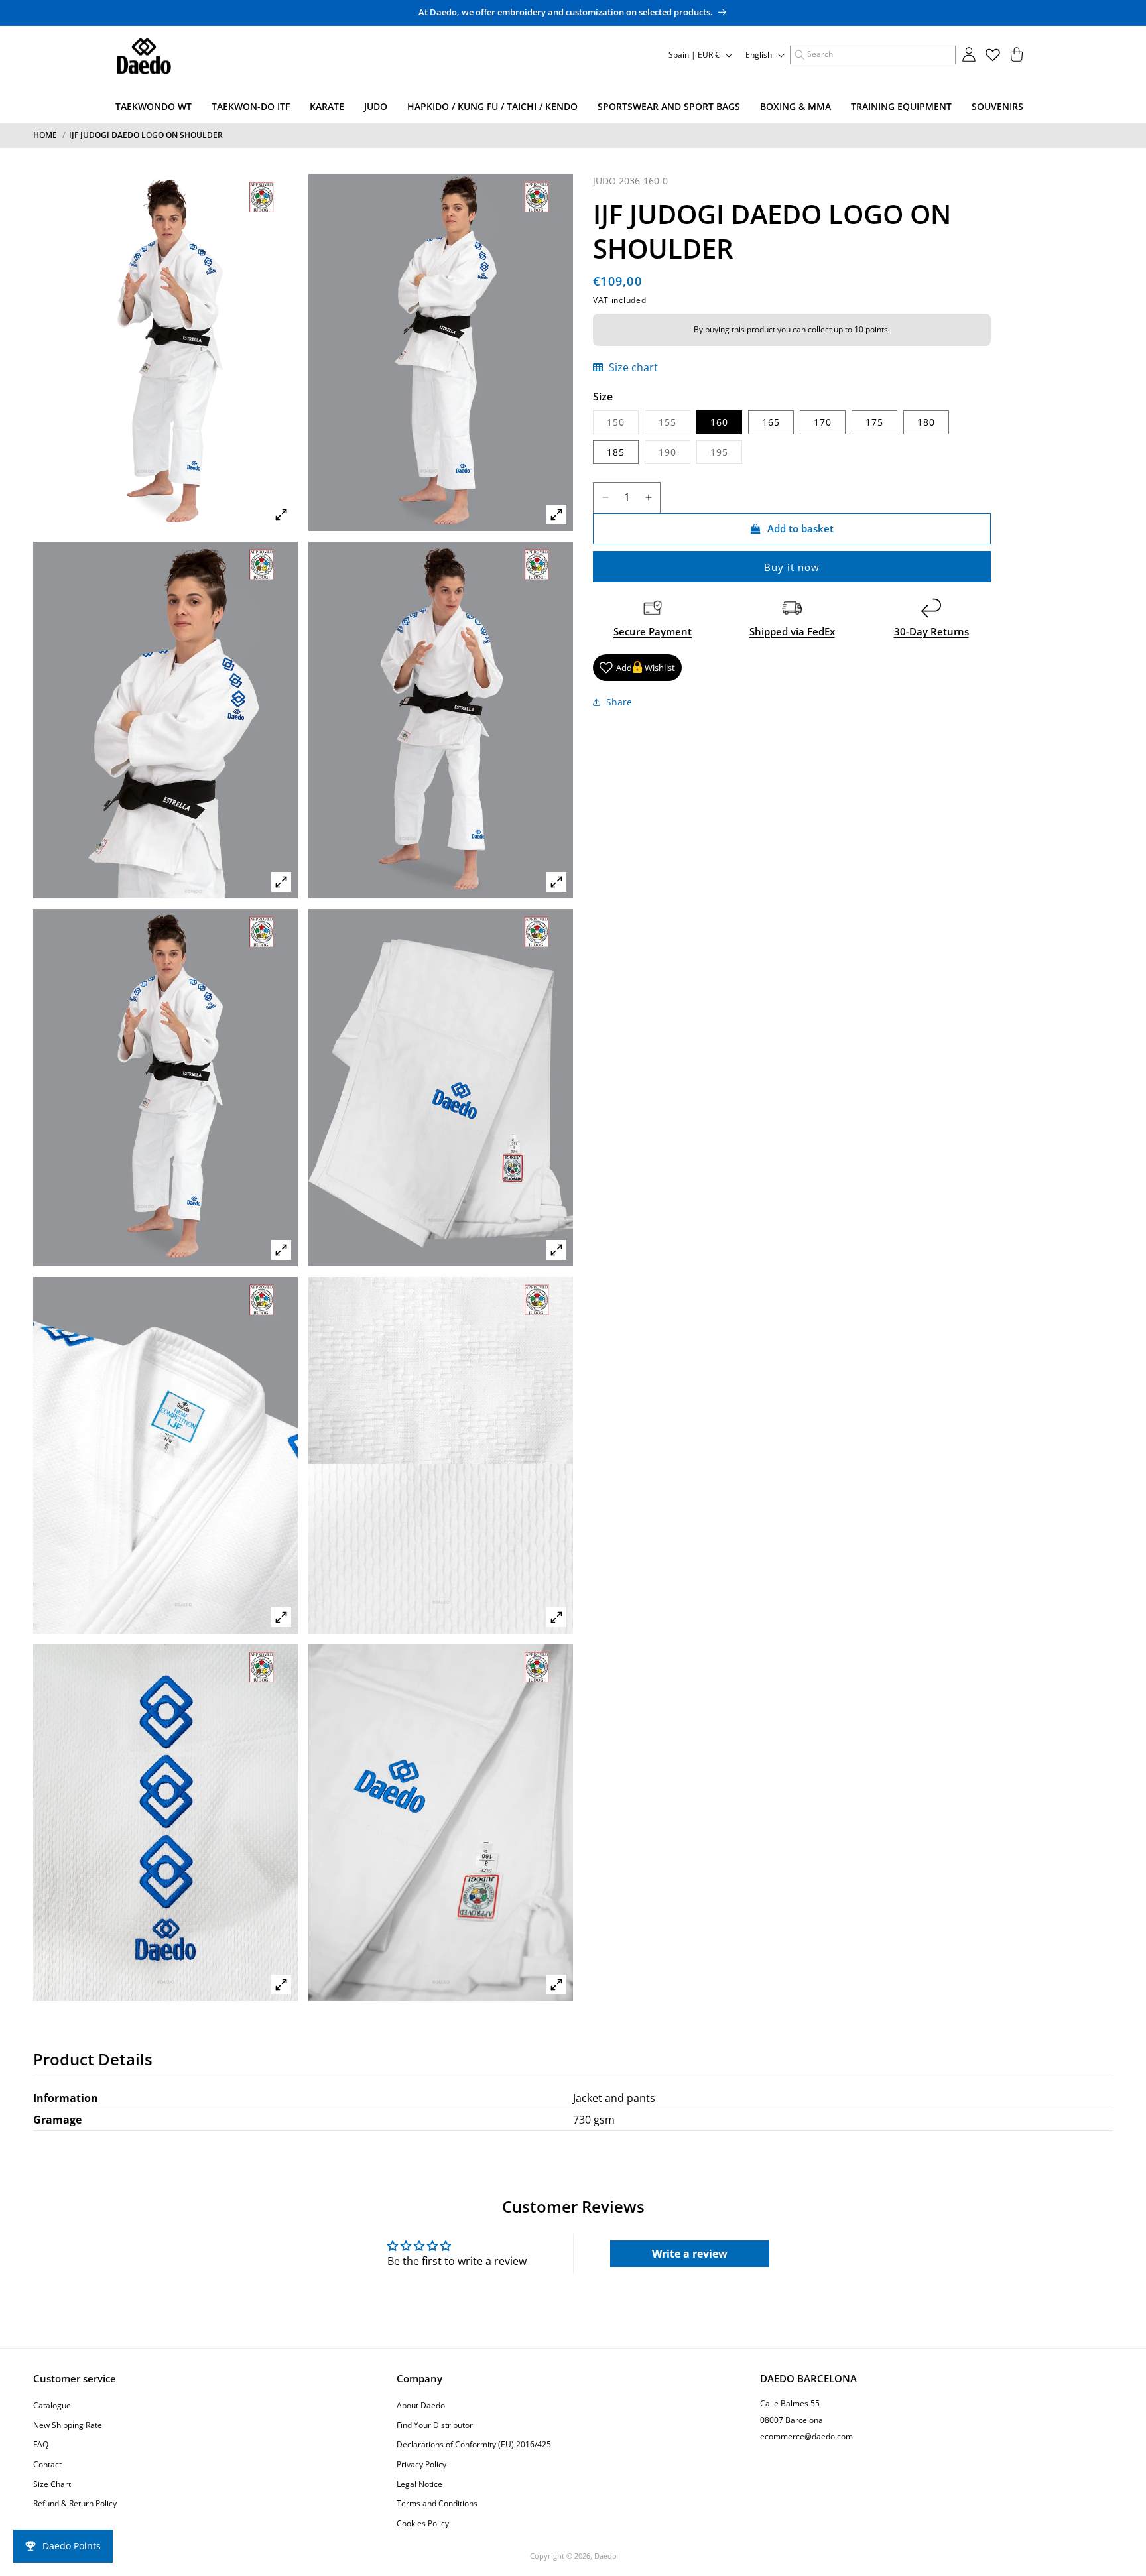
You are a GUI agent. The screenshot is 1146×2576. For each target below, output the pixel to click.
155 (674, 424)
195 (726, 454)
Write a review (690, 2254)
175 (874, 421)
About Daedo (421, 2405)
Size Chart (52, 2484)
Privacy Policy (421, 2464)
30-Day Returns (931, 631)
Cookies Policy (423, 2523)
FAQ (41, 2445)
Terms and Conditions (437, 2503)
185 (616, 451)
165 (771, 421)
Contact (47, 2464)
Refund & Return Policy (75, 2503)
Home (45, 135)
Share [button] (619, 702)
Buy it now (792, 566)
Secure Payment (653, 631)
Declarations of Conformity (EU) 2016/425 (474, 2445)
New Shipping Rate (68, 2425)
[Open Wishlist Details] (993, 55)
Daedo (605, 2556)
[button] (873, 55)
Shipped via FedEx (792, 631)
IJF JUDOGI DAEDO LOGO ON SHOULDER (146, 135)
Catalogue (52, 2405)
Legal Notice (419, 2484)
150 (623, 424)
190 (674, 454)
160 (719, 421)
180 (926, 421)
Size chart (632, 367)
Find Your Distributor (435, 2425)
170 (823, 421)
